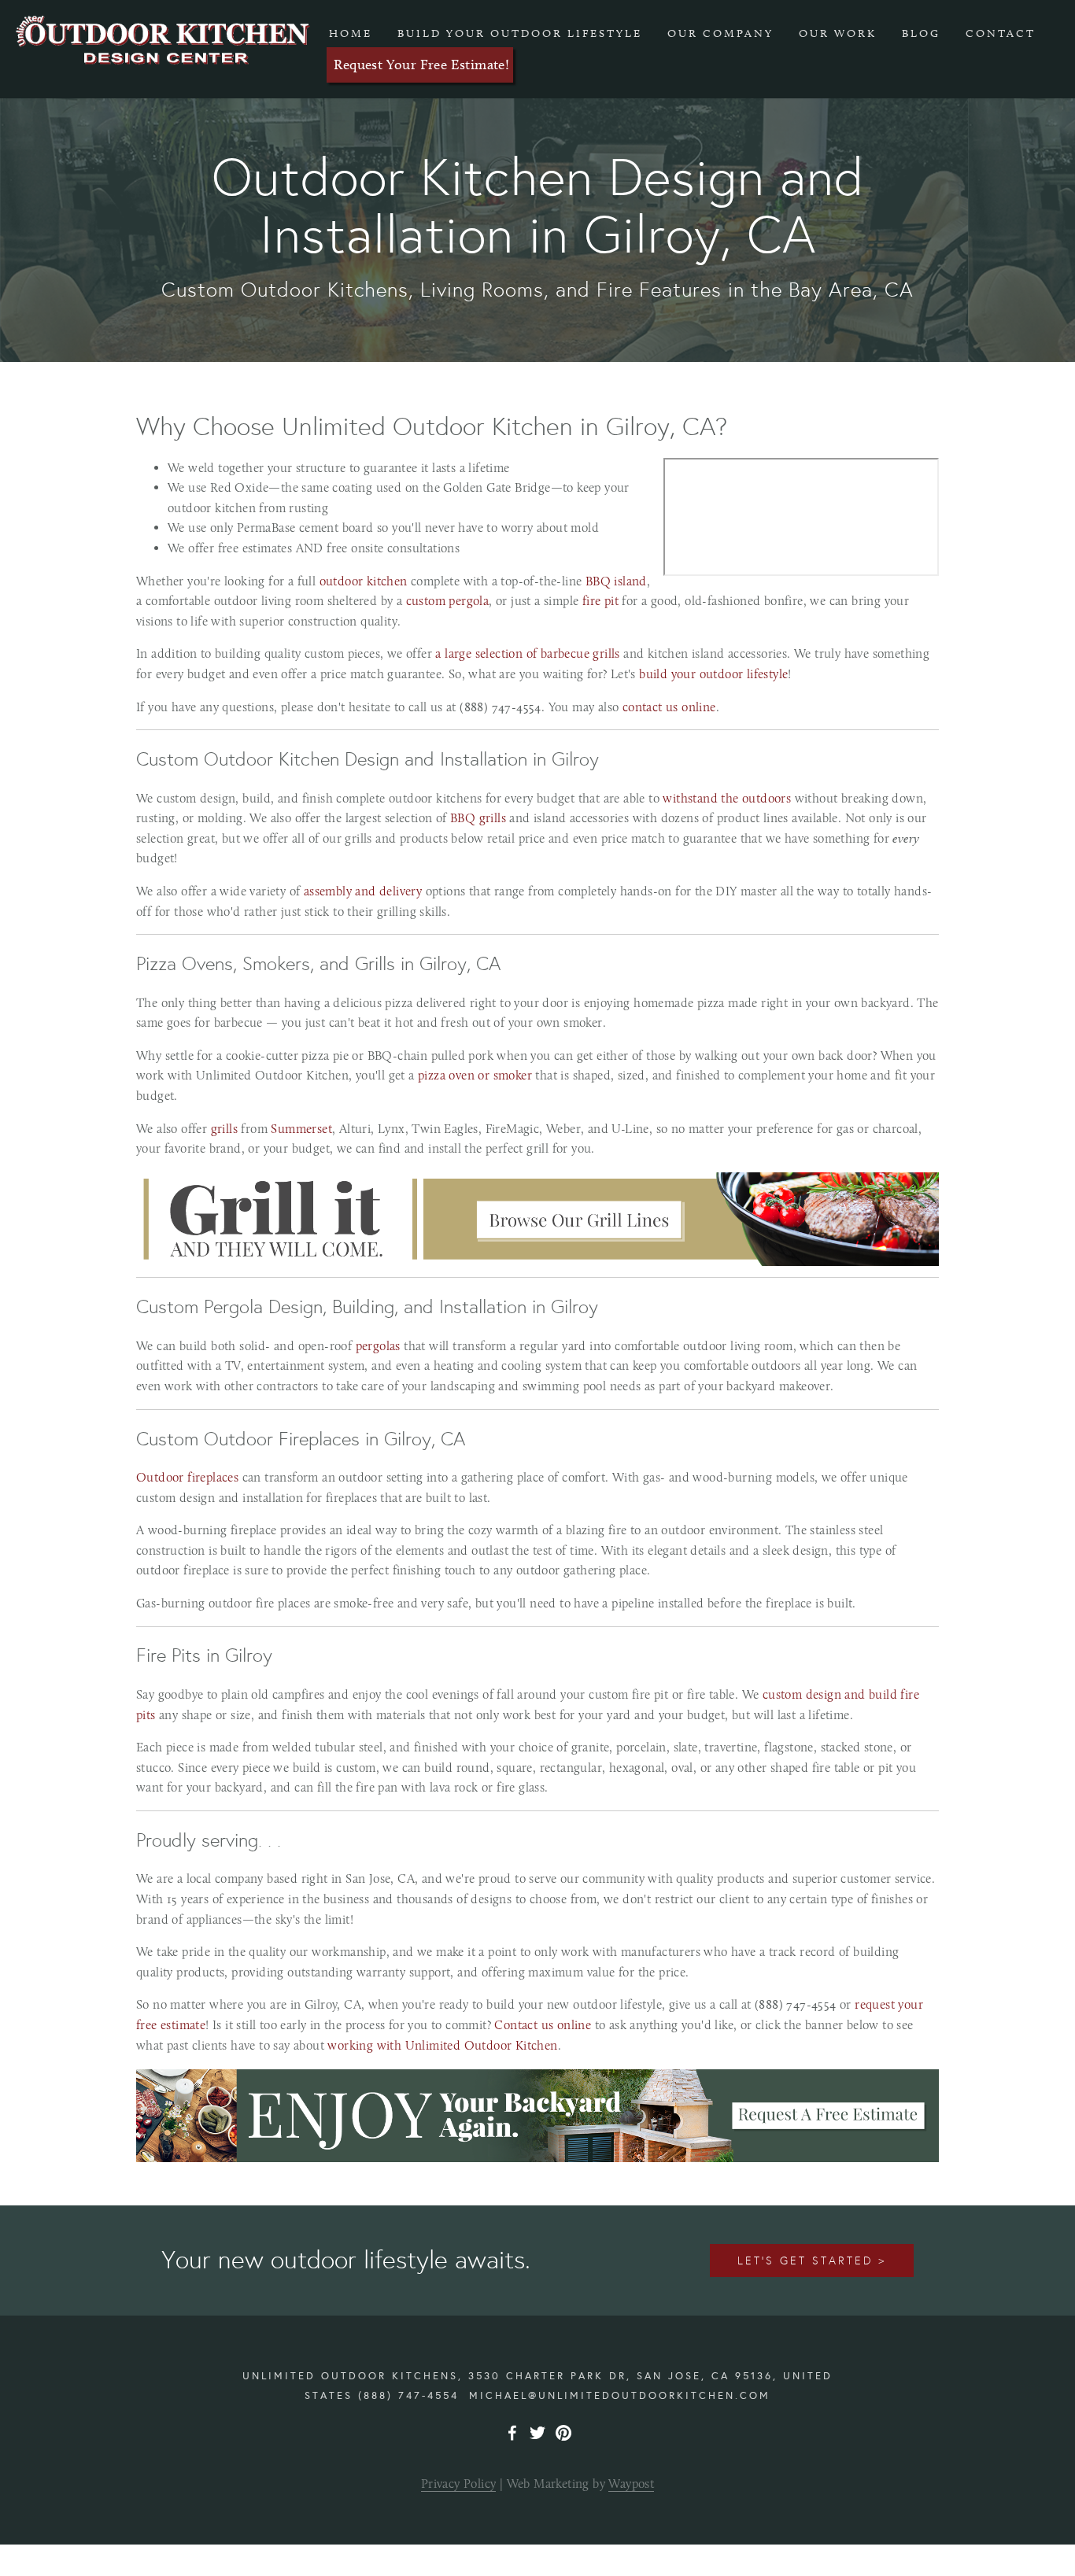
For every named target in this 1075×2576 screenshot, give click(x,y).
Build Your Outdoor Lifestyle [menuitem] (520, 33)
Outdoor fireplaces (187, 1477)
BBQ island (616, 581)
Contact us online (543, 2025)
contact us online (669, 707)
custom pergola (448, 601)
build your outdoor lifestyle (713, 674)
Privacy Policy (459, 2484)
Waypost (631, 2484)
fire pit (600, 601)
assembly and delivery (363, 891)
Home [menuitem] (351, 33)
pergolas (378, 1346)
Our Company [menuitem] (720, 33)
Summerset (301, 1129)
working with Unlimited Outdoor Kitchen (442, 2045)
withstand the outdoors (727, 798)
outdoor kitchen (364, 581)
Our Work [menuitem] (838, 33)
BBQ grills (478, 818)
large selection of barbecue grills (531, 653)
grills (224, 1129)
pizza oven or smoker (475, 1075)
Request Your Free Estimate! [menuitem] (421, 65)
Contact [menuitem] (1001, 33)
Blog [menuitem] (921, 33)
